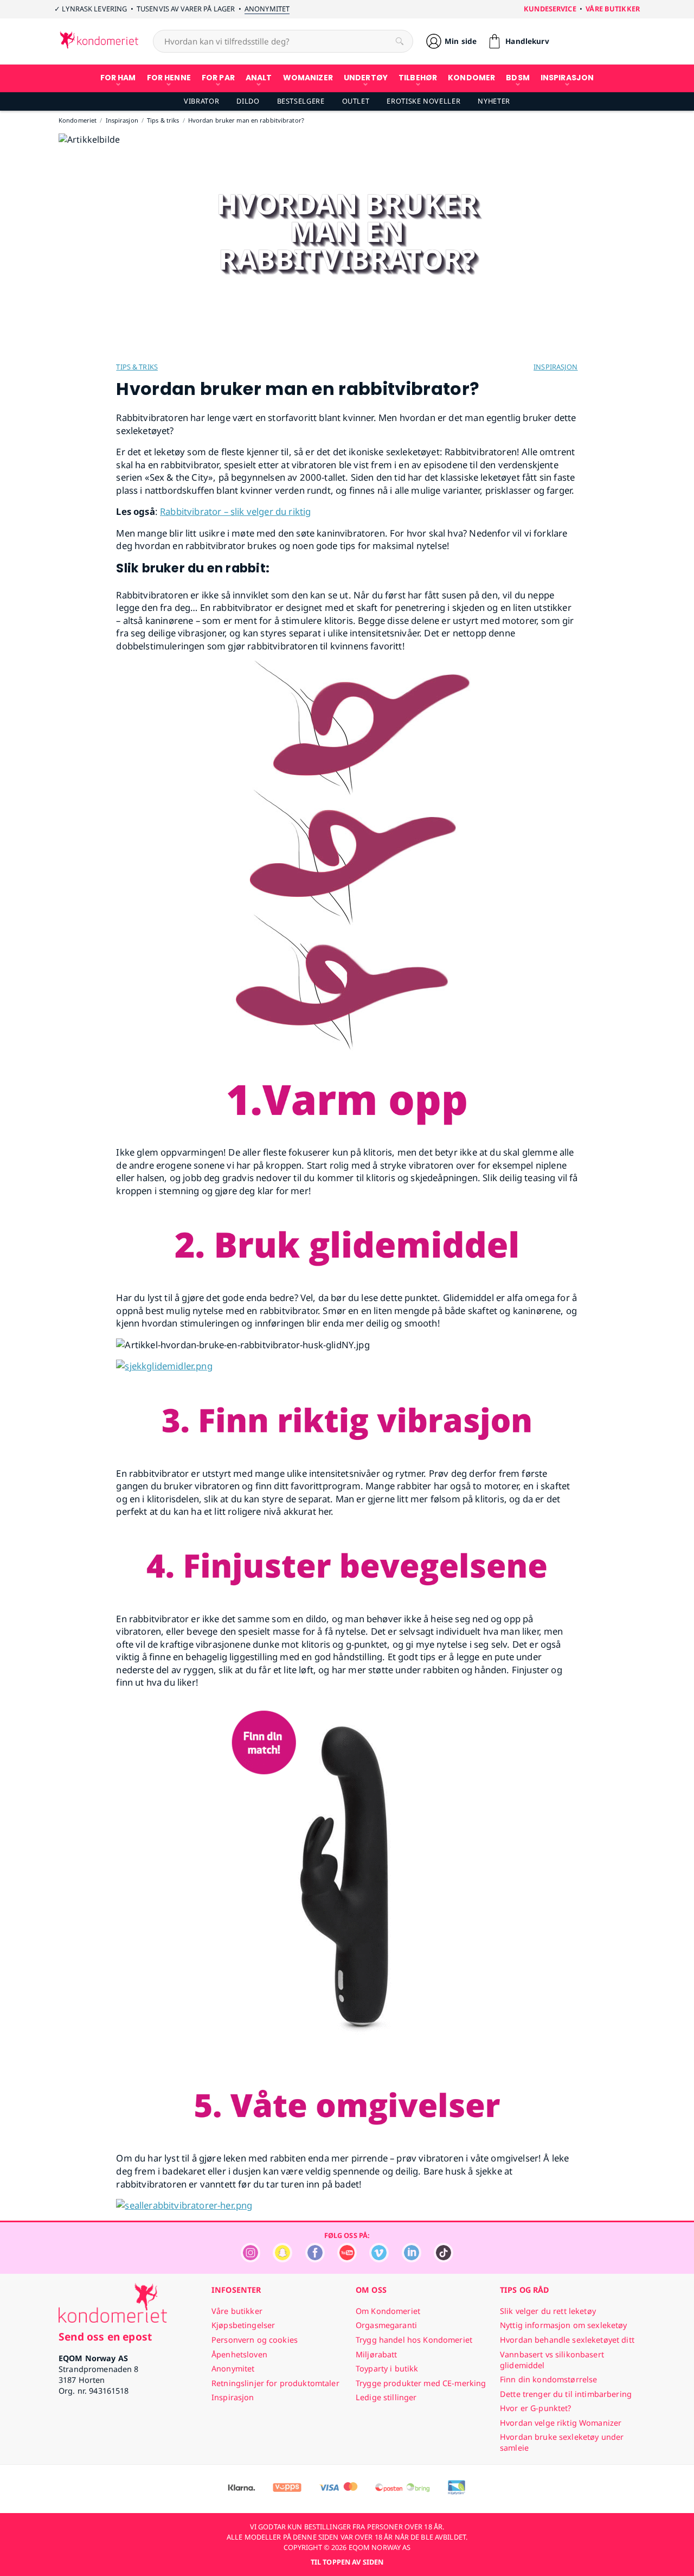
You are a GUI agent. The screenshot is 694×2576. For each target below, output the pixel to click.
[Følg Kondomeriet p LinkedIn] (412, 2259)
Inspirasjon (555, 367)
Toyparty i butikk (387, 2368)
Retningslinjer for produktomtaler (275, 2383)
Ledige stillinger (386, 2397)
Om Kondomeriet (388, 2311)
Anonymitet (267, 9)
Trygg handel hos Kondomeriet (414, 2340)
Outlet (356, 101)
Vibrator (201, 101)
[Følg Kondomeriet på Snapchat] (282, 2259)
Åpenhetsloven (239, 2354)
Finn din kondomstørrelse (548, 2379)
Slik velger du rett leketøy (548, 2311)
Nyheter (494, 101)
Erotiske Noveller (423, 101)
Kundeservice (550, 9)
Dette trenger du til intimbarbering (566, 2394)
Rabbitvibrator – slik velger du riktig (235, 511)
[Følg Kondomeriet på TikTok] (444, 2259)
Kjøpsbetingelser (243, 2325)
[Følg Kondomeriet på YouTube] (347, 2259)
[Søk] (400, 41)
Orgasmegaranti (386, 2325)
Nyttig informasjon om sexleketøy (564, 2325)
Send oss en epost (105, 2336)
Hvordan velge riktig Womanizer (561, 2423)
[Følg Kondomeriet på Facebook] (315, 2259)
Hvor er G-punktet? (536, 2408)
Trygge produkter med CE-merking (421, 2383)
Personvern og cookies (255, 2340)
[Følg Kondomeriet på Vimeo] (379, 2259)
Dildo (248, 101)
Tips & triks (137, 367)
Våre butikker (613, 9)
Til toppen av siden (347, 2562)
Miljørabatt (377, 2354)
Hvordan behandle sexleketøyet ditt (567, 2340)
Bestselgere (301, 101)
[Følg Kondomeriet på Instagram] (250, 2259)
